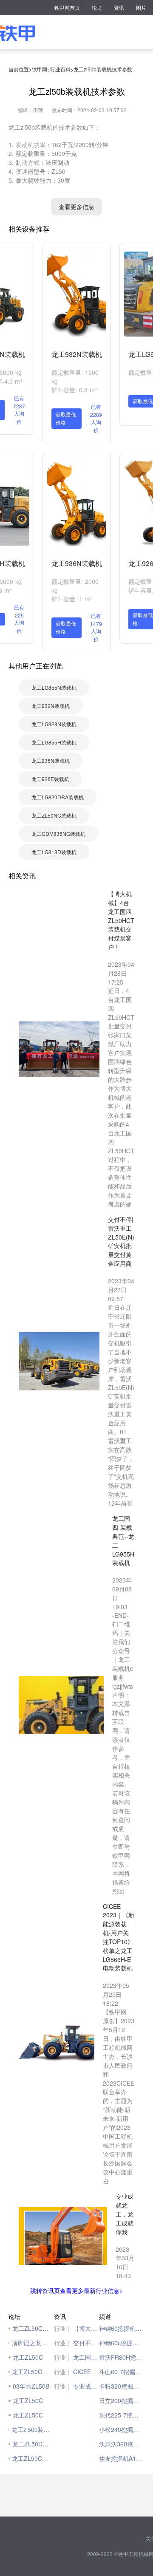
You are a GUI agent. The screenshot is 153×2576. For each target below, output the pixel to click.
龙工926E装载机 (50, 779)
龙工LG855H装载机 (54, 742)
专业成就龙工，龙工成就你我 (86, 2386)
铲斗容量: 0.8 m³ (74, 390)
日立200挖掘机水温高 (122, 2400)
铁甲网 (40, 69)
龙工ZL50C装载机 (31, 2328)
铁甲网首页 (67, 7)
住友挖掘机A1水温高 (122, 2458)
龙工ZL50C (28, 2357)
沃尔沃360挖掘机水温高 (122, 2444)
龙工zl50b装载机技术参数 (103, 69)
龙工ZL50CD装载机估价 (31, 2372)
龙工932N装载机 (77, 354)
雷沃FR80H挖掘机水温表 (122, 2357)
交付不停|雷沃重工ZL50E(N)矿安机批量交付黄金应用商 (86, 2343)
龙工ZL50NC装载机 (54, 815)
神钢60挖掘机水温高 (122, 2328)
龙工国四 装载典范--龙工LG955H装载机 (86, 2357)
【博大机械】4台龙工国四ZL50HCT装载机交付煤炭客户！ (86, 2328)
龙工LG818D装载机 (54, 852)
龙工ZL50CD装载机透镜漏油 (31, 2458)
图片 (141, 7)
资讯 (119, 7)
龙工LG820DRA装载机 (58, 797)
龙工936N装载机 (77, 563)
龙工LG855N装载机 (54, 687)
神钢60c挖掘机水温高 (122, 2343)
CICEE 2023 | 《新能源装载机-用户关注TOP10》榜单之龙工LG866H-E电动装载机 (86, 2372)
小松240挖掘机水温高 (122, 2429)
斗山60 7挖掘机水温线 (122, 2372)
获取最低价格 (66, 418)
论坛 (97, 7)
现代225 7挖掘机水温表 (122, 2415)
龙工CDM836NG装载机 (58, 834)
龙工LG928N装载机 (54, 724)
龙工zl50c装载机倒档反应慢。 (30, 2429)
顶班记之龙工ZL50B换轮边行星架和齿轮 (31, 2343)
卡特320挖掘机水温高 (122, 2386)
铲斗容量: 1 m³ (72, 599)
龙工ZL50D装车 (31, 2444)
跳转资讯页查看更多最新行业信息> (76, 2290)
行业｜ (63, 2328)
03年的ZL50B (31, 2386)
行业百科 (60, 69)
